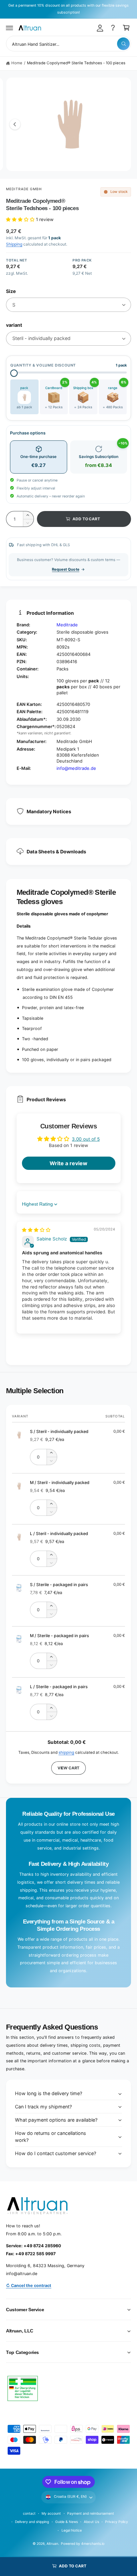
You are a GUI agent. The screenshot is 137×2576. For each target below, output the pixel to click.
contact (29, 2513)
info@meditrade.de (76, 768)
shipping (66, 1752)
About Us (91, 2522)
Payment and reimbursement (91, 2513)
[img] (36, 1230)
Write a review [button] (68, 1163)
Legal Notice (72, 2530)
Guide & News (67, 2522)
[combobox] (68, 44)
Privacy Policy (117, 2522)
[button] (10, 28)
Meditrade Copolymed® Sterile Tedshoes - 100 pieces (76, 63)
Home (17, 63)
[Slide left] (15, 124)
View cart (68, 1768)
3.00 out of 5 (86, 1139)
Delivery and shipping (32, 2522)
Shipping (14, 244)
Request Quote (66, 569)
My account (51, 2513)
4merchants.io (93, 2544)
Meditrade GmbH (24, 189)
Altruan (52, 2544)
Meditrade (67, 625)
